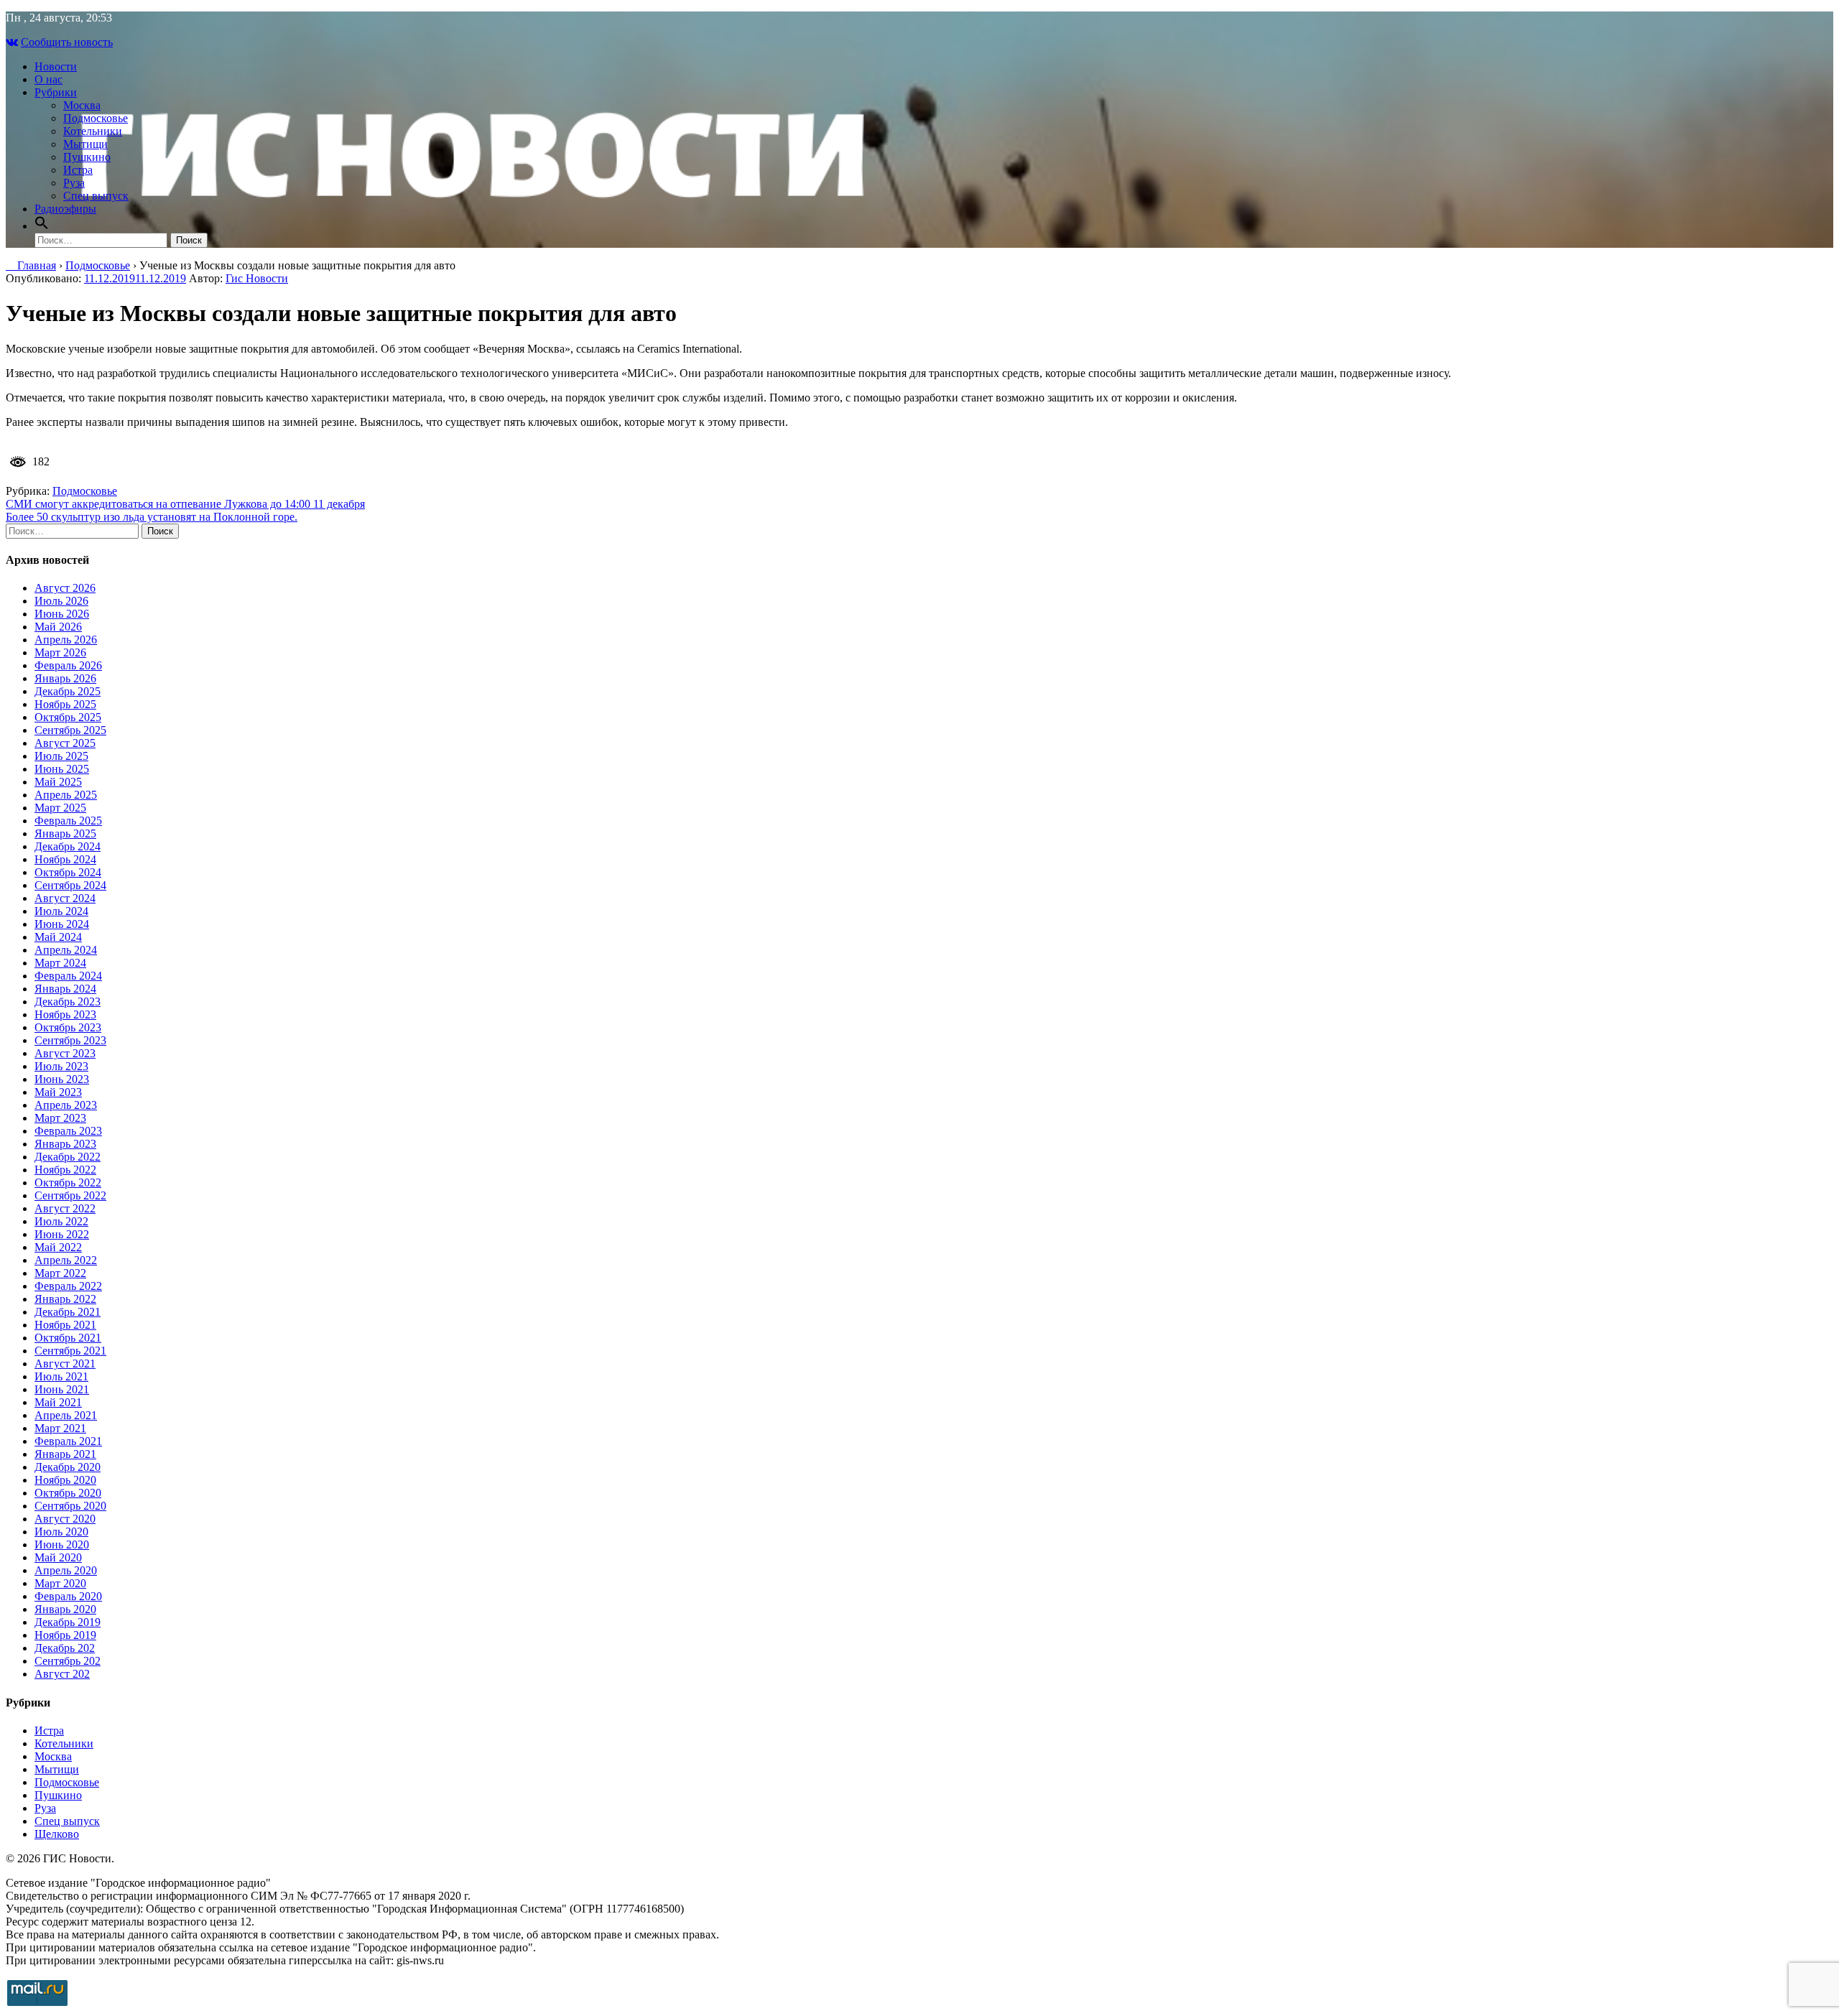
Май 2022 (58, 1247)
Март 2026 (60, 652)
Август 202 (62, 1674)
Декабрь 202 (65, 1648)
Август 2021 (65, 1364)
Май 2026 (58, 627)
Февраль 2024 (68, 976)
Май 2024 (58, 937)
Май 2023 (58, 1092)
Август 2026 (65, 588)
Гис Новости (257, 278)
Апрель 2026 (66, 640)
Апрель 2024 (66, 950)
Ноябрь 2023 (65, 1014)
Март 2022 (60, 1273)
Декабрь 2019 (68, 1622)
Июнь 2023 (62, 1079)
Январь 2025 (65, 833)
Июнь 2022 (62, 1234)
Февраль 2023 (68, 1131)
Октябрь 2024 (68, 872)
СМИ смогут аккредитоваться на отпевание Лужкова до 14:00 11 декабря (185, 504)
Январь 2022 (65, 1299)
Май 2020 (58, 1557)
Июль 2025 (61, 756)
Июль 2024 (61, 911)
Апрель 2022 (66, 1260)
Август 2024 (65, 898)
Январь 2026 (65, 678)
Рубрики (56, 92)
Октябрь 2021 (68, 1338)
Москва (82, 105)
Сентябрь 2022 (70, 1195)
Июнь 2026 (62, 614)
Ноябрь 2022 (65, 1170)
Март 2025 (60, 808)
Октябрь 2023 (68, 1027)
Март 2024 (60, 963)
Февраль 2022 (68, 1286)
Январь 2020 (65, 1609)
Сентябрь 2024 (70, 885)
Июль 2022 (61, 1221)
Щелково (57, 1834)
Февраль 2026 (68, 665)
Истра (78, 170)
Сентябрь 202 (68, 1661)
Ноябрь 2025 (65, 704)
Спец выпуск (96, 196)
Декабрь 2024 (68, 846)
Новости (56, 66)
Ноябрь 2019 (65, 1635)
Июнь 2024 (62, 924)
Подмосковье (96, 118)
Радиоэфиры (65, 209)
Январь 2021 (65, 1454)
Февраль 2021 (68, 1441)
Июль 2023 (61, 1066)
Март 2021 (60, 1428)
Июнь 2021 (62, 1389)
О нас (48, 79)
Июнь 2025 (62, 769)
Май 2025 (58, 782)
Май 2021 (58, 1402)
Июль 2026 (61, 601)
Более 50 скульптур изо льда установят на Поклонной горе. (152, 517)
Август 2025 (65, 743)
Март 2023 (60, 1118)
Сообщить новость (67, 42)
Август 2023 (65, 1053)
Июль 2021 (61, 1376)
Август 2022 (65, 1208)
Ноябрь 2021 (65, 1325)
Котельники (93, 131)
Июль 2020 (61, 1532)
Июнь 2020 (62, 1544)
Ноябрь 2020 (65, 1480)
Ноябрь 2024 (65, 859)
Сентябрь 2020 (70, 1506)
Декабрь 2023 (68, 1002)
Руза (74, 183)
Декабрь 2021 (68, 1312)
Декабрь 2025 (68, 691)
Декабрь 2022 (68, 1157)
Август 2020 (65, 1519)
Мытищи (85, 144)
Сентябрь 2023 (70, 1040)
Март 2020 (60, 1583)
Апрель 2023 (66, 1105)
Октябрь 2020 (68, 1493)
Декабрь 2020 (68, 1467)
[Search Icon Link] (42, 226)
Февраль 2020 (68, 1596)
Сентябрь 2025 (70, 730)
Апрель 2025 (66, 795)
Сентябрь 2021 (70, 1351)
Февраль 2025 (68, 821)
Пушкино (87, 157)
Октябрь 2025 (68, 717)
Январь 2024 (65, 989)
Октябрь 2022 (68, 1183)
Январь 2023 (65, 1144)
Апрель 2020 (66, 1570)
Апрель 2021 (66, 1415)
